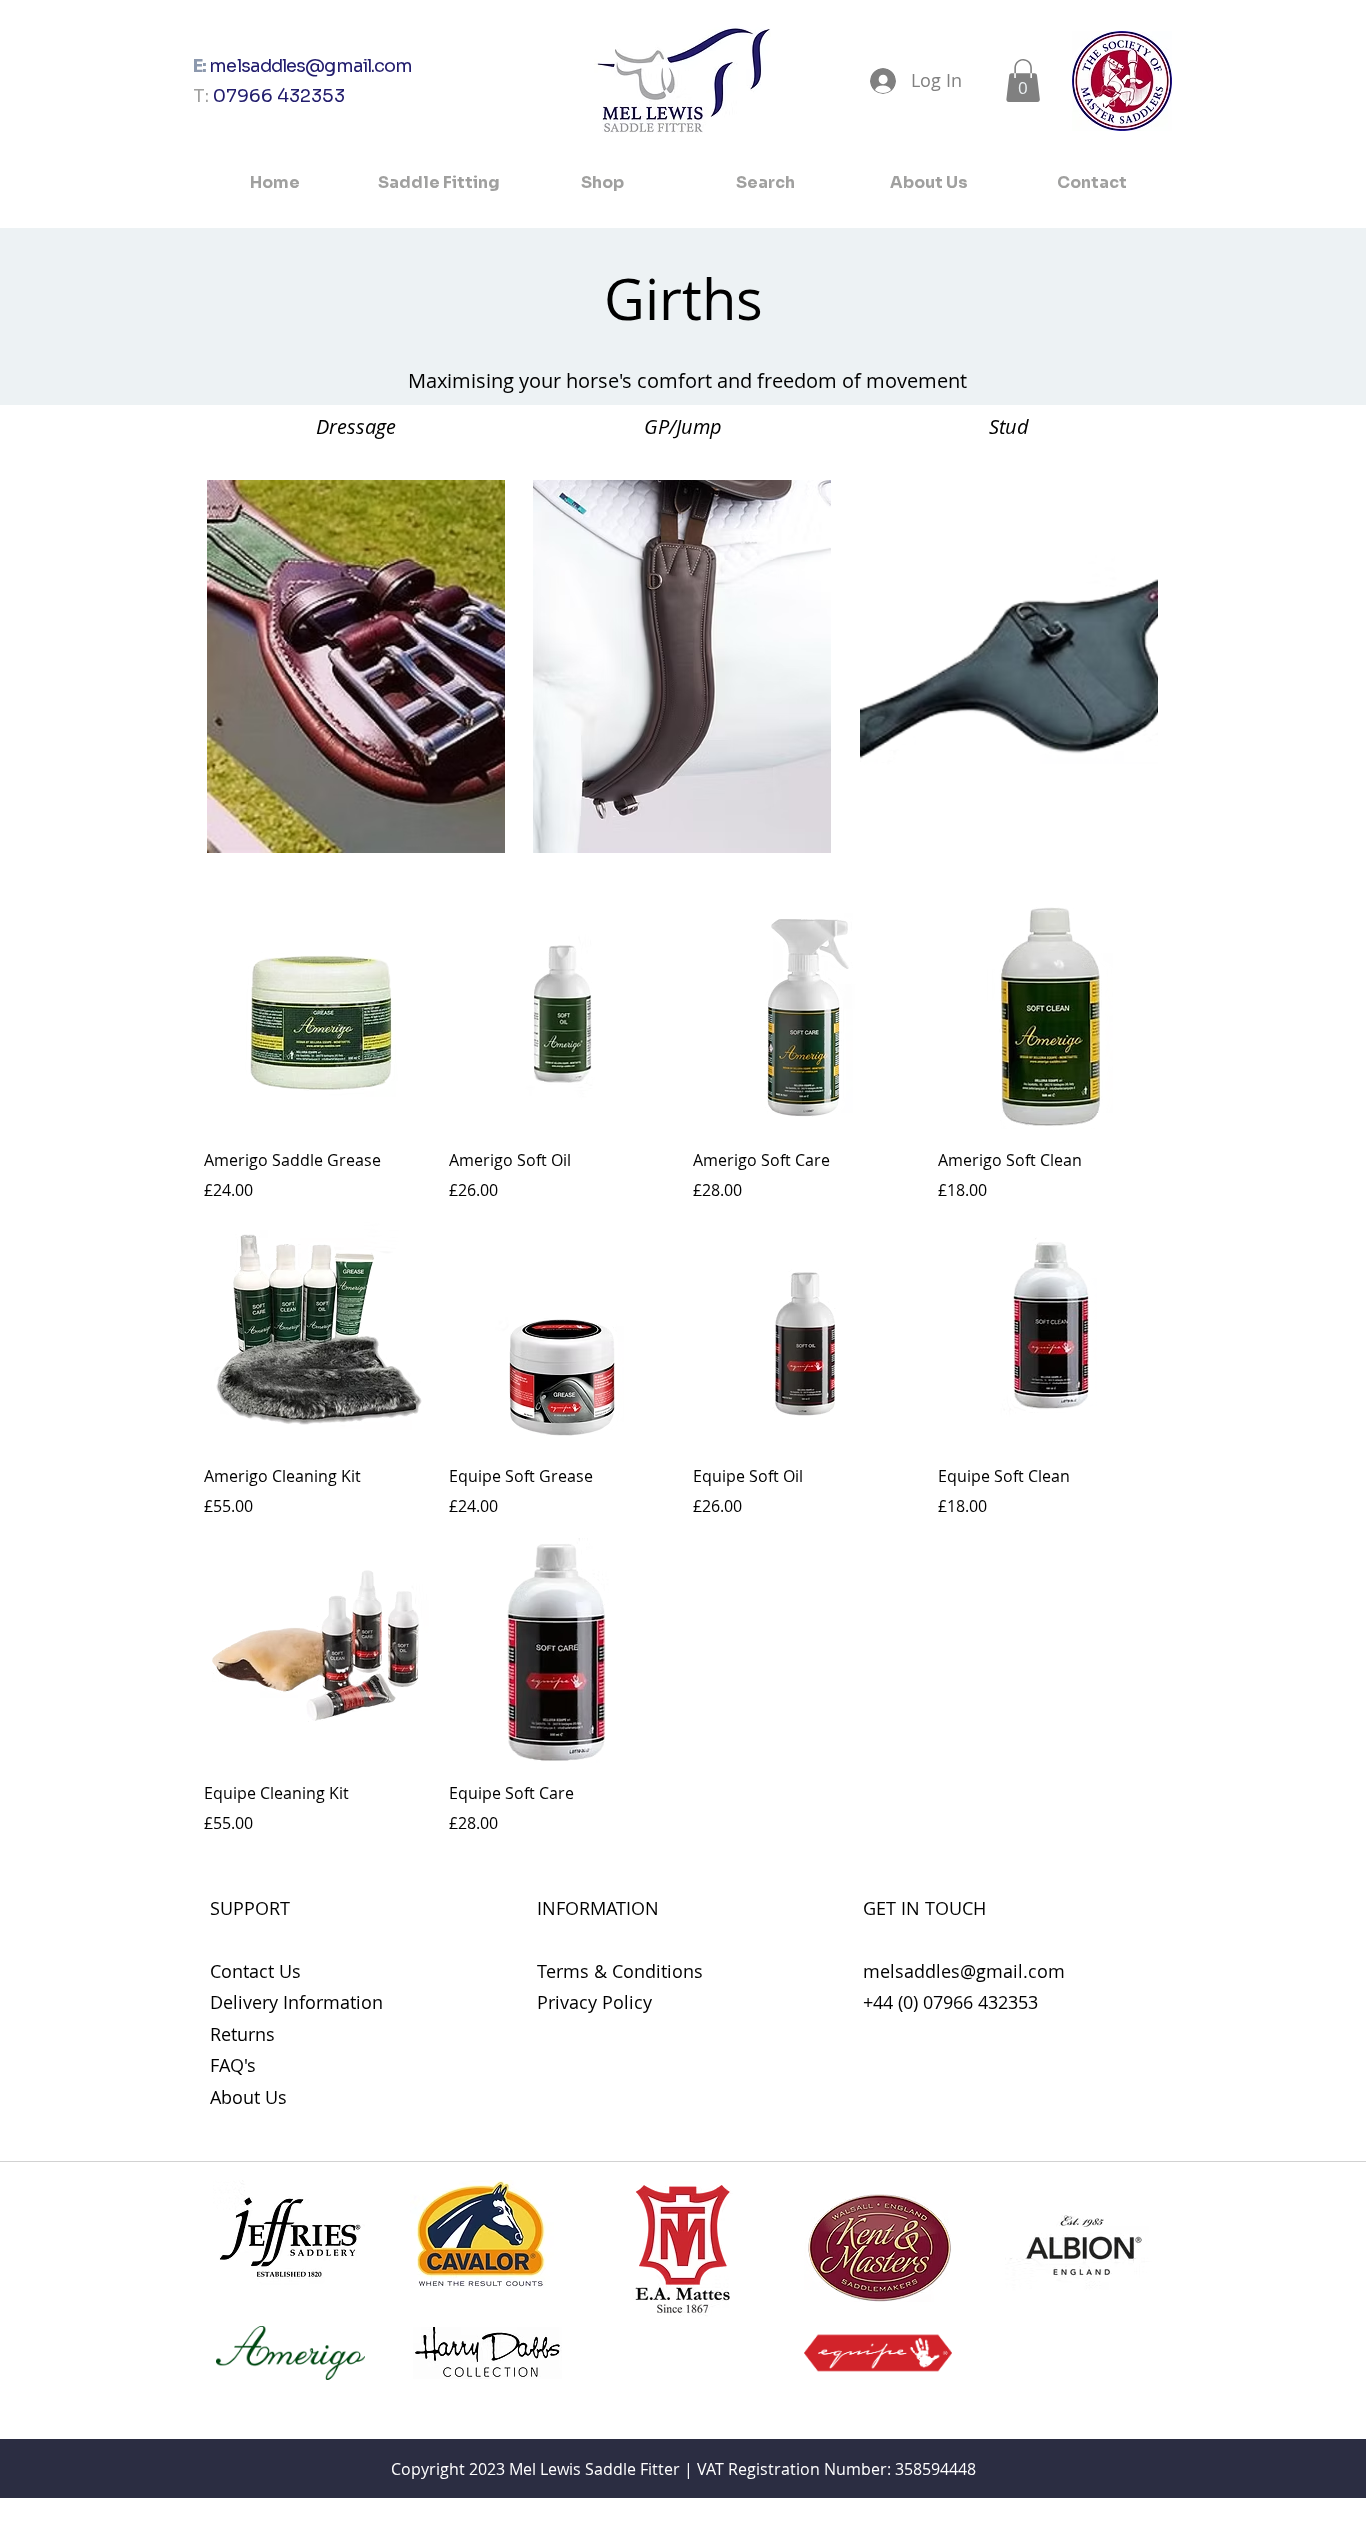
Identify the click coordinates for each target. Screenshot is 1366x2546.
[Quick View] (316, 1017)
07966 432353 (279, 96)
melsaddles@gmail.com (310, 66)
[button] (1023, 80)
